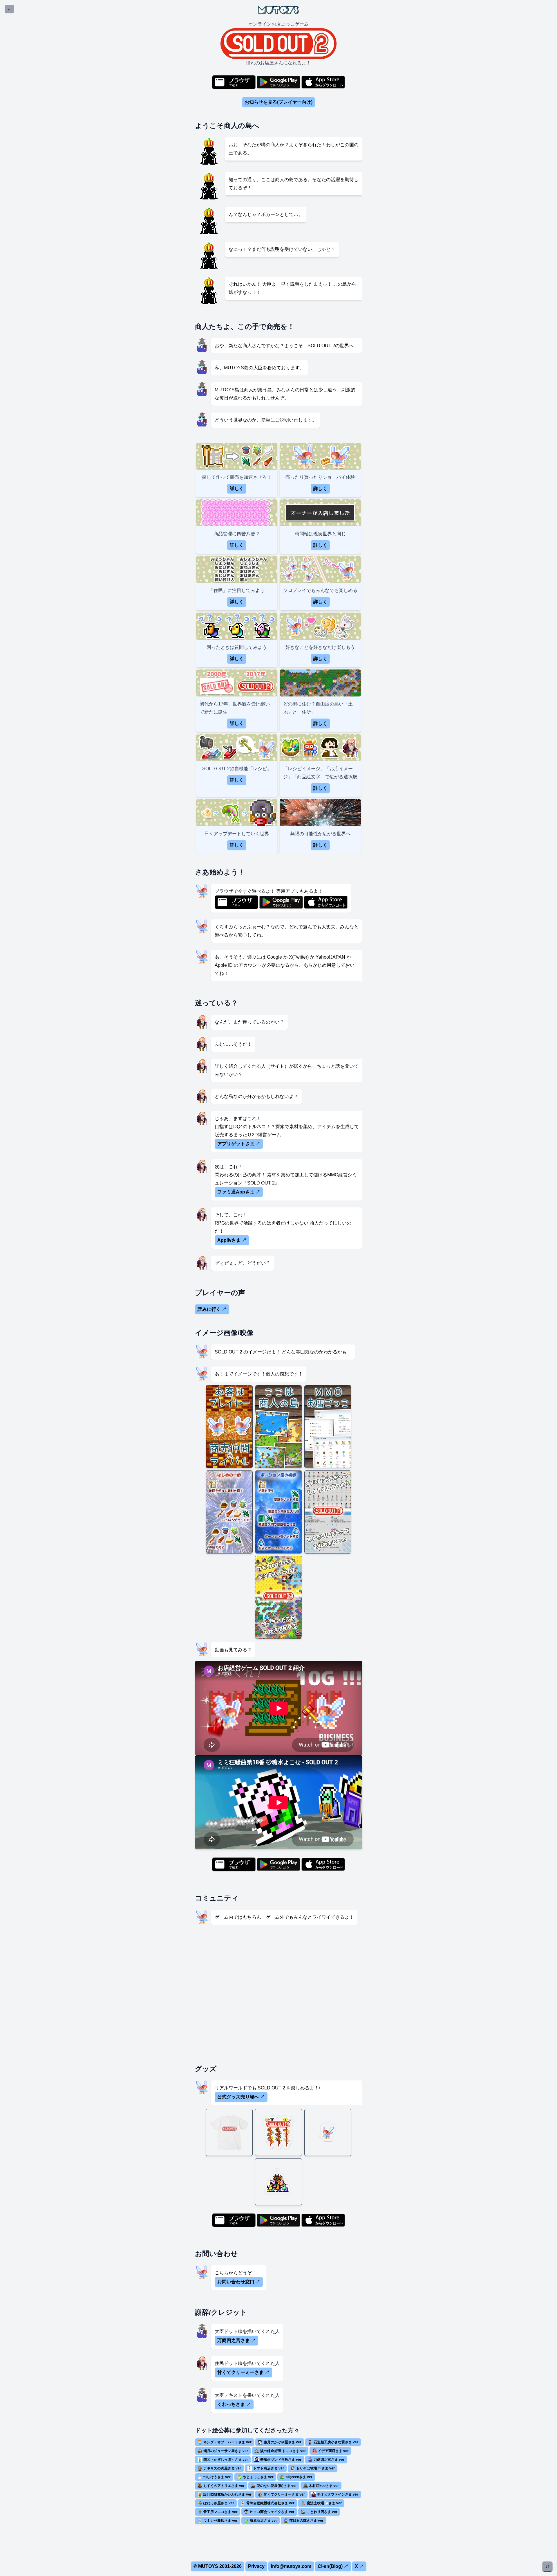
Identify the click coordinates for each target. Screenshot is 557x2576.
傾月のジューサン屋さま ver (226, 2451)
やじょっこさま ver (258, 2477)
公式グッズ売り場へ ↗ (241, 2097)
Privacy (256, 2566)
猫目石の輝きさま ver (306, 2521)
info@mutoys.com (291, 2566)
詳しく (237, 488)
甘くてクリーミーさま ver (284, 2494)
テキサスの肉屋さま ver (222, 2468)
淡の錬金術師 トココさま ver (283, 2451)
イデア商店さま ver (333, 2451)
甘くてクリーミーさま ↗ (243, 2372)
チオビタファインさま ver (338, 2494)
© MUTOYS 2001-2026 (218, 2566)
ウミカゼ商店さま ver (220, 2521)
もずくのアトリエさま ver (224, 2486)
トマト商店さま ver (269, 2468)
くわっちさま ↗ (234, 2404)
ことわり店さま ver (322, 2512)
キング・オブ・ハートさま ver (227, 2442)
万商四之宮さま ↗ (236, 2340)
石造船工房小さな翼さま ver (336, 2442)
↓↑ (547, 2566)
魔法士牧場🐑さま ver (324, 2503)
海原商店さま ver (263, 2521)
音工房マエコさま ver (220, 2512)
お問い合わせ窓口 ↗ (239, 2282)
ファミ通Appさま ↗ (239, 1192)
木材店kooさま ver (324, 2486)
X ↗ (359, 2566)
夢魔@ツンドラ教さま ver (281, 2460)
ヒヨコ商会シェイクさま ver (272, 2512)
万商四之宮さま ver (329, 2460)
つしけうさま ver (217, 2477)
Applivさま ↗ (232, 1240)
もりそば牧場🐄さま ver (315, 2468)
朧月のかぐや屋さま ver (283, 2442)
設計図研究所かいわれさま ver (227, 2494)
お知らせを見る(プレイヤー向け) (278, 102)
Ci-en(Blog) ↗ (333, 2566)
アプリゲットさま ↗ (239, 1144)
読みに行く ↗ (212, 1309)
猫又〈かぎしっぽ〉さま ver (226, 2460)
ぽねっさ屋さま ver (219, 2503)
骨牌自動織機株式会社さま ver (270, 2503)
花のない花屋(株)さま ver (277, 2486)
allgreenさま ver (299, 2477)
